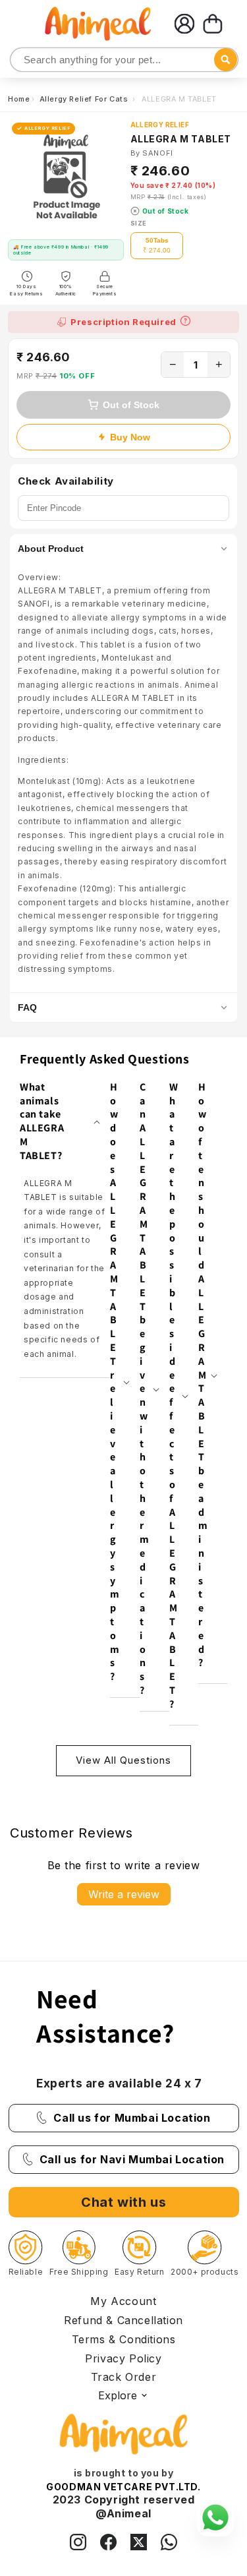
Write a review (124, 1894)
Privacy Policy (123, 2358)
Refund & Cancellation (123, 2320)
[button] (213, 24)
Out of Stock (131, 405)
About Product (51, 549)
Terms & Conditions (124, 2339)
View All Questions (123, 1760)
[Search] (21, 60)
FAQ (27, 1007)
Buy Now (130, 437)
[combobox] (124, 60)
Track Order (124, 2377)
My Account (123, 2301)
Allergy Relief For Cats (85, 99)
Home (19, 99)
